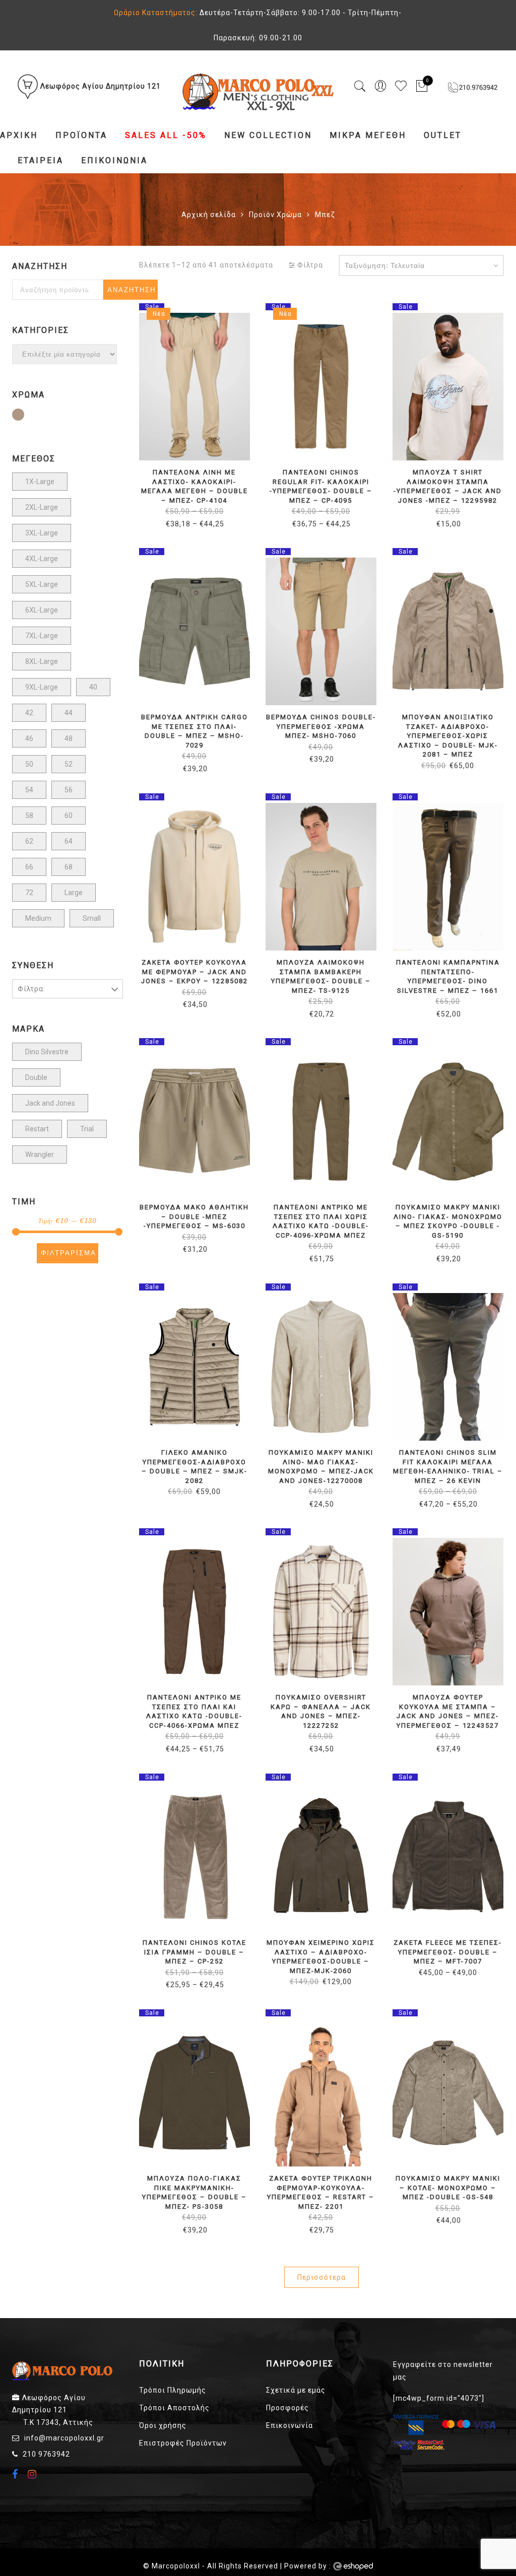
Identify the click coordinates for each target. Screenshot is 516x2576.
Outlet (443, 135)
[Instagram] (34, 2474)
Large (74, 893)
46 (29, 738)
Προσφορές (287, 2408)
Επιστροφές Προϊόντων (183, 2443)
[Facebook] (16, 2475)
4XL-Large (42, 559)
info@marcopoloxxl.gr (64, 2438)
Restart (37, 1129)
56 (69, 790)
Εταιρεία (41, 160)
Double (36, 1077)
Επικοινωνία (114, 160)
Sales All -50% (166, 135)
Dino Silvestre (47, 1052)
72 (29, 893)
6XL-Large (42, 610)
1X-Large (40, 482)
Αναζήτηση (132, 290)
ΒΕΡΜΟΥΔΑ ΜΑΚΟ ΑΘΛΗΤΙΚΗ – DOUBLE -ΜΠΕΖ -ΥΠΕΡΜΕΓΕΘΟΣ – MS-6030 (194, 1216)
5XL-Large (42, 584)
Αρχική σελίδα (209, 215)
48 (69, 738)
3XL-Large (42, 533)
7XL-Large (42, 636)
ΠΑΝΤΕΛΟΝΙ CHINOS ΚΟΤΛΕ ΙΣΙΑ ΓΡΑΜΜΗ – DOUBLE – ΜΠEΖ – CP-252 (195, 1952)
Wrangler (40, 1155)
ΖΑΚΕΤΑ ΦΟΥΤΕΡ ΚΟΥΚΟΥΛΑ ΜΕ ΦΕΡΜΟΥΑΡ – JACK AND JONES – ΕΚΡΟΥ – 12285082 (195, 972)
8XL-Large (42, 661)
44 (69, 713)
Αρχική (19, 135)
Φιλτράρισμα (69, 1253)
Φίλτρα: (31, 989)
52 (69, 764)
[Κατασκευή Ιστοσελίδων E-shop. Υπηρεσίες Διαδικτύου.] (353, 2566)
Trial (87, 1129)
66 (29, 867)
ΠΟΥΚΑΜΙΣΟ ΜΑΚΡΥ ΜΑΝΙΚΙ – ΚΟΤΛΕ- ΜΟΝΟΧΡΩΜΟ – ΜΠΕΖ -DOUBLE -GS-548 (448, 2188)
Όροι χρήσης (163, 2425)
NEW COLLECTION (268, 135)
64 (69, 841)
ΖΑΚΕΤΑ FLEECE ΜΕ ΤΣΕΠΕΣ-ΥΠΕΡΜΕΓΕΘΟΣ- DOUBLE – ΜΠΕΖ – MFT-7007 (448, 1952)
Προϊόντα (81, 135)
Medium (38, 918)
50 (29, 764)
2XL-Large (42, 507)
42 (29, 713)
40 (93, 687)
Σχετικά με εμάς (296, 2390)
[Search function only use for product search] (360, 86)
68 (69, 867)
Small (92, 918)
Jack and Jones (50, 1103)
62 (29, 841)
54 (29, 790)
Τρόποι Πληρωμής (173, 2390)
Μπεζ (24, 416)
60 (69, 816)
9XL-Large (42, 687)
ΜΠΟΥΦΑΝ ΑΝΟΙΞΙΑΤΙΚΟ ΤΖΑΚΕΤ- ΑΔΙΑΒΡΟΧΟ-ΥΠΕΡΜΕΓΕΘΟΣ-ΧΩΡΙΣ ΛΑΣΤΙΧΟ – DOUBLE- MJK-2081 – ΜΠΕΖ (448, 736)
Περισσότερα (321, 2277)
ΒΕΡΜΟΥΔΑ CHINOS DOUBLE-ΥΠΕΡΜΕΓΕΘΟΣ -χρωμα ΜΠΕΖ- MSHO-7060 (321, 726)
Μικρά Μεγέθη (368, 135)
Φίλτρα (309, 265)
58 (29, 816)
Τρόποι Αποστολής (174, 2408)
